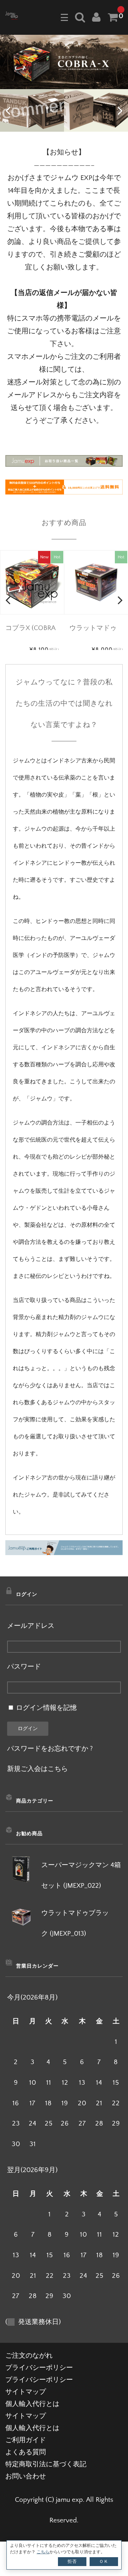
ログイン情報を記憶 (46, 1708)
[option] (64, 62)
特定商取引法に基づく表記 (46, 2464)
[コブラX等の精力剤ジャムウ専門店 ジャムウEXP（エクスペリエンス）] (12, 15)
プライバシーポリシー (39, 2368)
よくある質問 (26, 2452)
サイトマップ (26, 2392)
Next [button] (120, 110)
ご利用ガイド (26, 2440)
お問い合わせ (26, 2476)
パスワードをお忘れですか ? (50, 1749)
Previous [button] (8, 110)
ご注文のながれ (29, 2356)
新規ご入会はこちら (38, 1769)
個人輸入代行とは (32, 2404)
